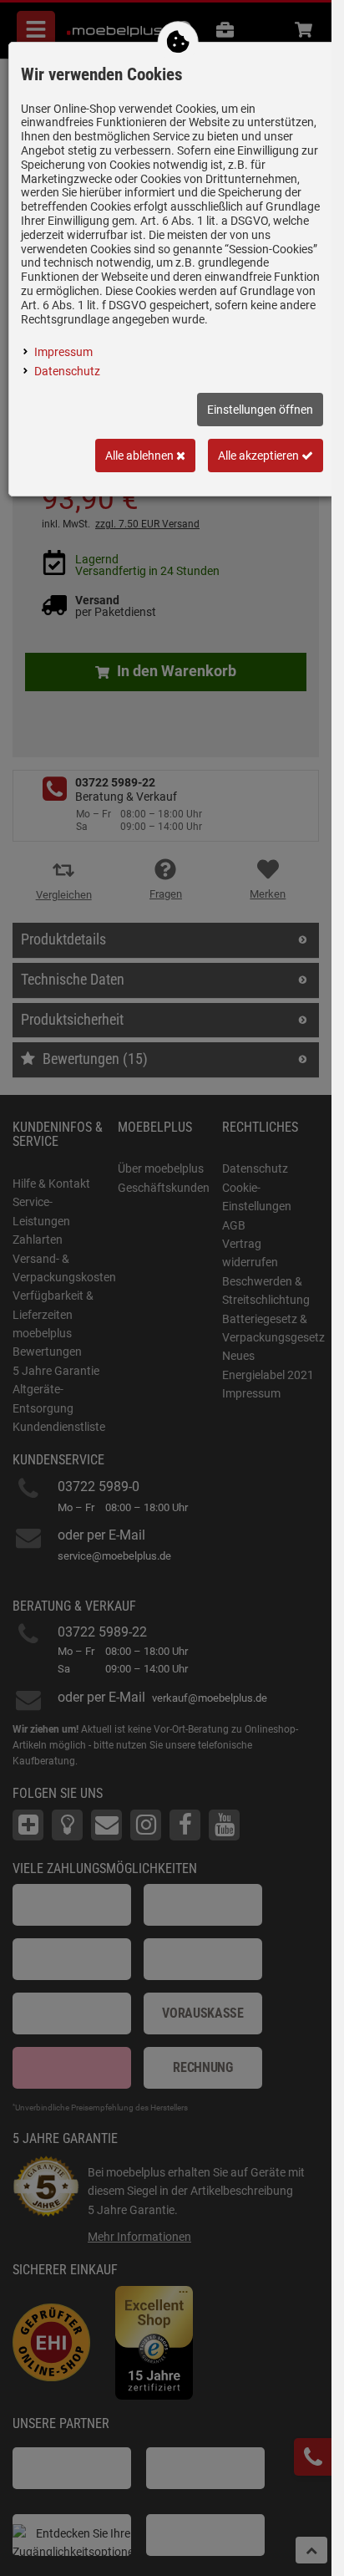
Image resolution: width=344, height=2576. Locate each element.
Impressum (63, 352)
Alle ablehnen (141, 456)
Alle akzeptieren (260, 456)
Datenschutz (67, 371)
